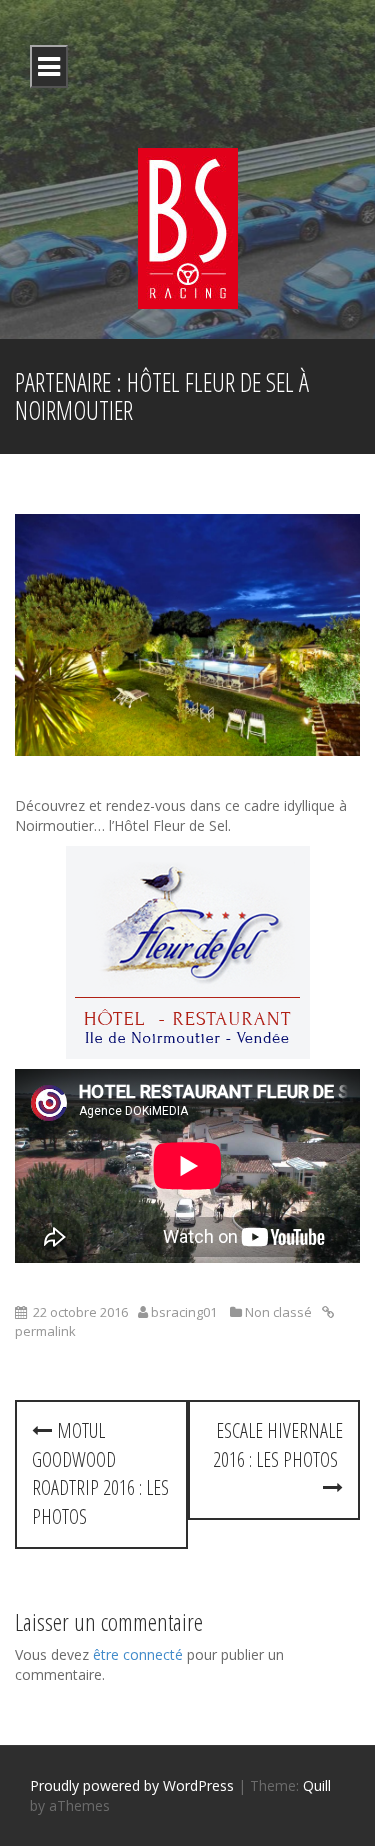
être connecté (138, 1654)
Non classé (278, 1312)
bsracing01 (184, 1312)
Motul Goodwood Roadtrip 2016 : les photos (100, 1473)
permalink (45, 1331)
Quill (317, 1785)
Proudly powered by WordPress (132, 1785)
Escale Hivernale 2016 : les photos (278, 1445)
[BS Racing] (188, 226)
